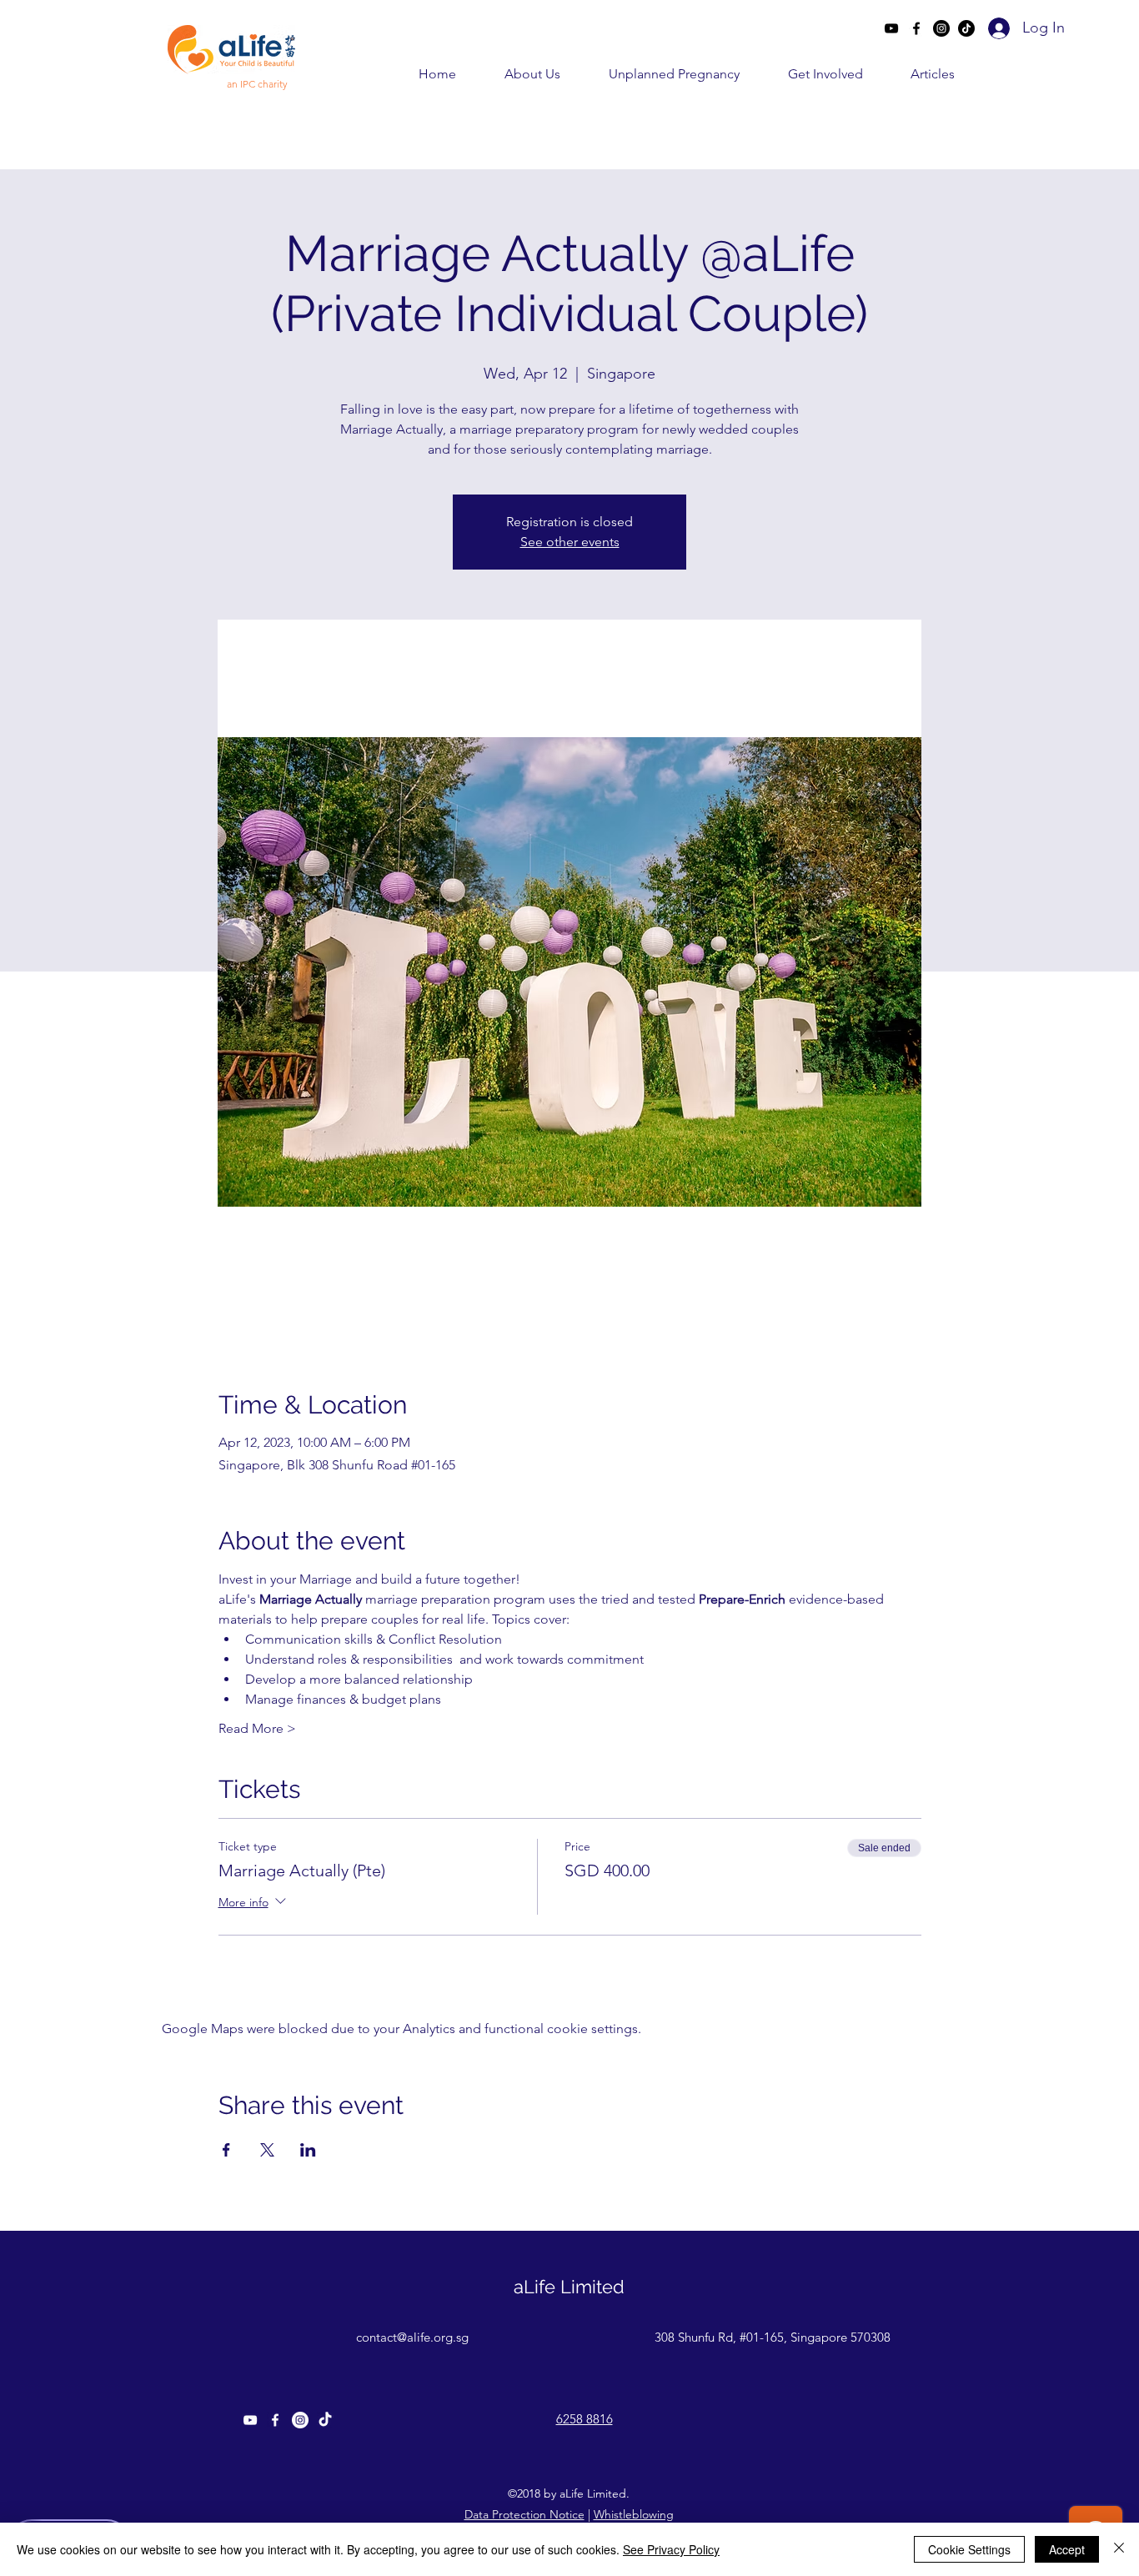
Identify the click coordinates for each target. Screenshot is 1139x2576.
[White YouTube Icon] (250, 2420)
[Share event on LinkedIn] (308, 2150)
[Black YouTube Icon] (891, 28)
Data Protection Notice (524, 2514)
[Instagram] (941, 28)
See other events (570, 542)
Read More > (257, 1728)
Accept (1067, 2549)
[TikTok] (966, 28)
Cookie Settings (969, 2549)
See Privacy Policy (671, 2549)
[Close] (1119, 2549)
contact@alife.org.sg (412, 2337)
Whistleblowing (634, 2514)
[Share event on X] (267, 2150)
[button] (517, 74)
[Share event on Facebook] (226, 2150)
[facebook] (916, 28)
